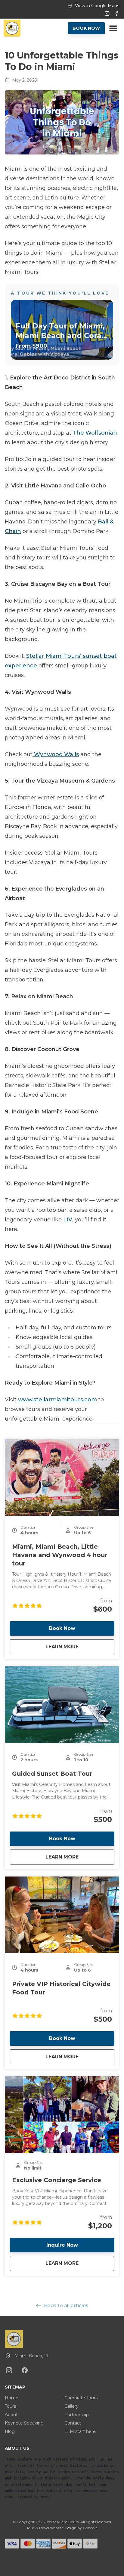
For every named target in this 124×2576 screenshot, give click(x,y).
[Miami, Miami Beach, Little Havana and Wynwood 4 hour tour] (62, 1478)
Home (12, 2398)
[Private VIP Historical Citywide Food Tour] (62, 1915)
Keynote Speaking (24, 2423)
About (11, 2415)
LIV (67, 1220)
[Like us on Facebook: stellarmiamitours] (25, 2370)
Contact (73, 2423)
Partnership (77, 2415)
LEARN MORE (80, 1646)
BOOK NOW (86, 28)
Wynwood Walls (56, 754)
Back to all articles (66, 2306)
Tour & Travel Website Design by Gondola (62, 2528)
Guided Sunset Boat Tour (52, 1774)
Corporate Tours (81, 2398)
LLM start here (80, 2431)
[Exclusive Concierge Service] (62, 2115)
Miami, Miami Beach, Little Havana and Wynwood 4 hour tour (60, 1555)
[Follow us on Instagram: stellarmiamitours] (9, 2370)
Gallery (71, 2406)
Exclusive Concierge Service (57, 2180)
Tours (10, 2406)
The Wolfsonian (94, 433)
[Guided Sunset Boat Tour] (62, 1705)
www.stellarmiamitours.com (57, 1400)
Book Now (62, 1628)
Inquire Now (62, 2245)
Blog (10, 2431)
